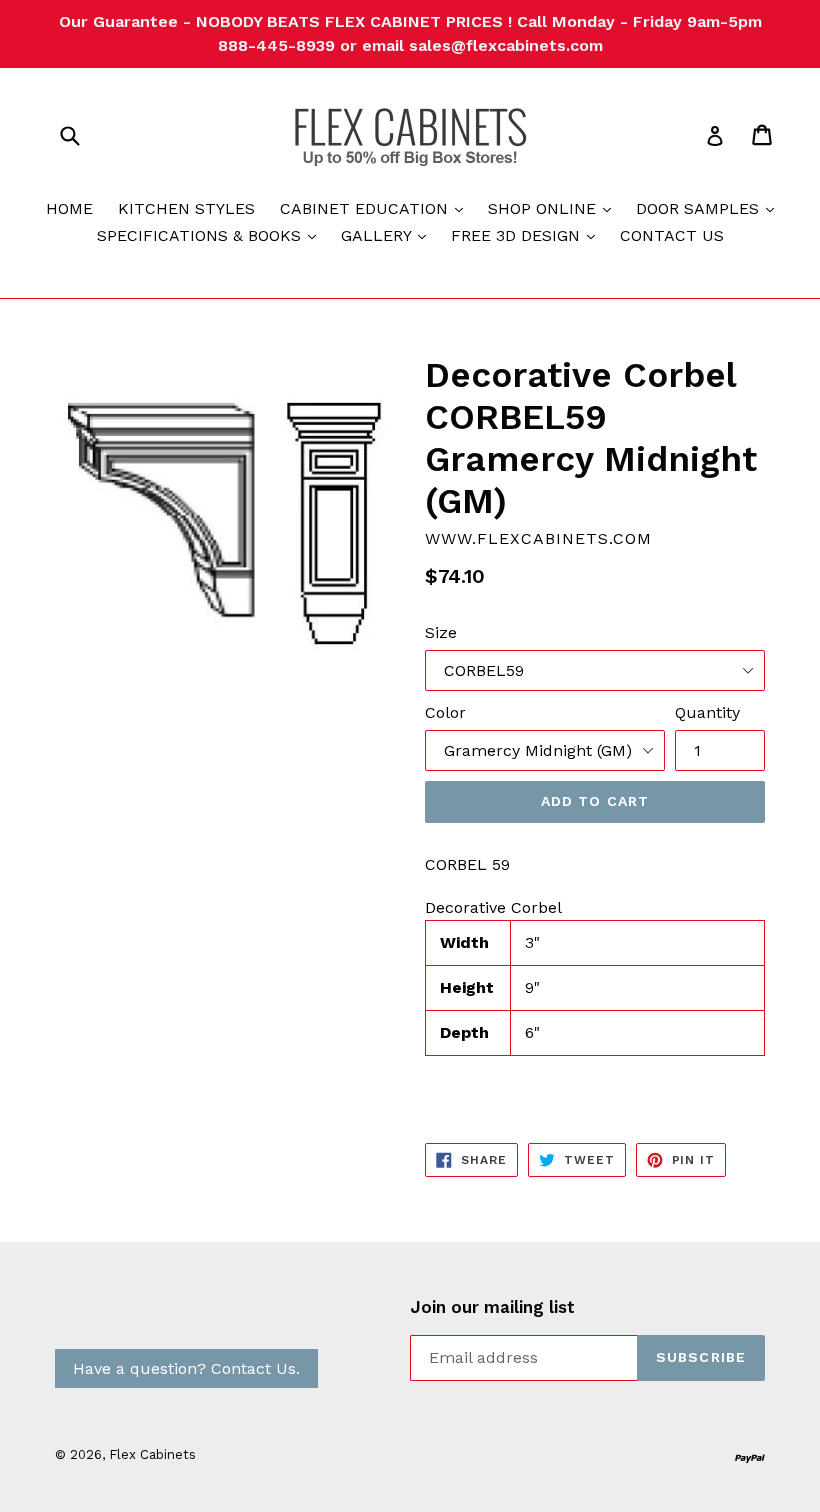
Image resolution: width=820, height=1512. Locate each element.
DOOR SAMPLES (710, 208)
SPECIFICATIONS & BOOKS (211, 235)
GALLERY (388, 235)
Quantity (707, 712)
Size (441, 632)
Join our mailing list (492, 1307)
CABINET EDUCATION (376, 208)
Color (445, 712)
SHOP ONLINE (554, 208)
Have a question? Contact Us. (186, 1368)
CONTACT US (672, 235)
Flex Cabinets (152, 1454)
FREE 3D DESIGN (528, 235)
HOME (69, 208)
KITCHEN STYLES (186, 208)
